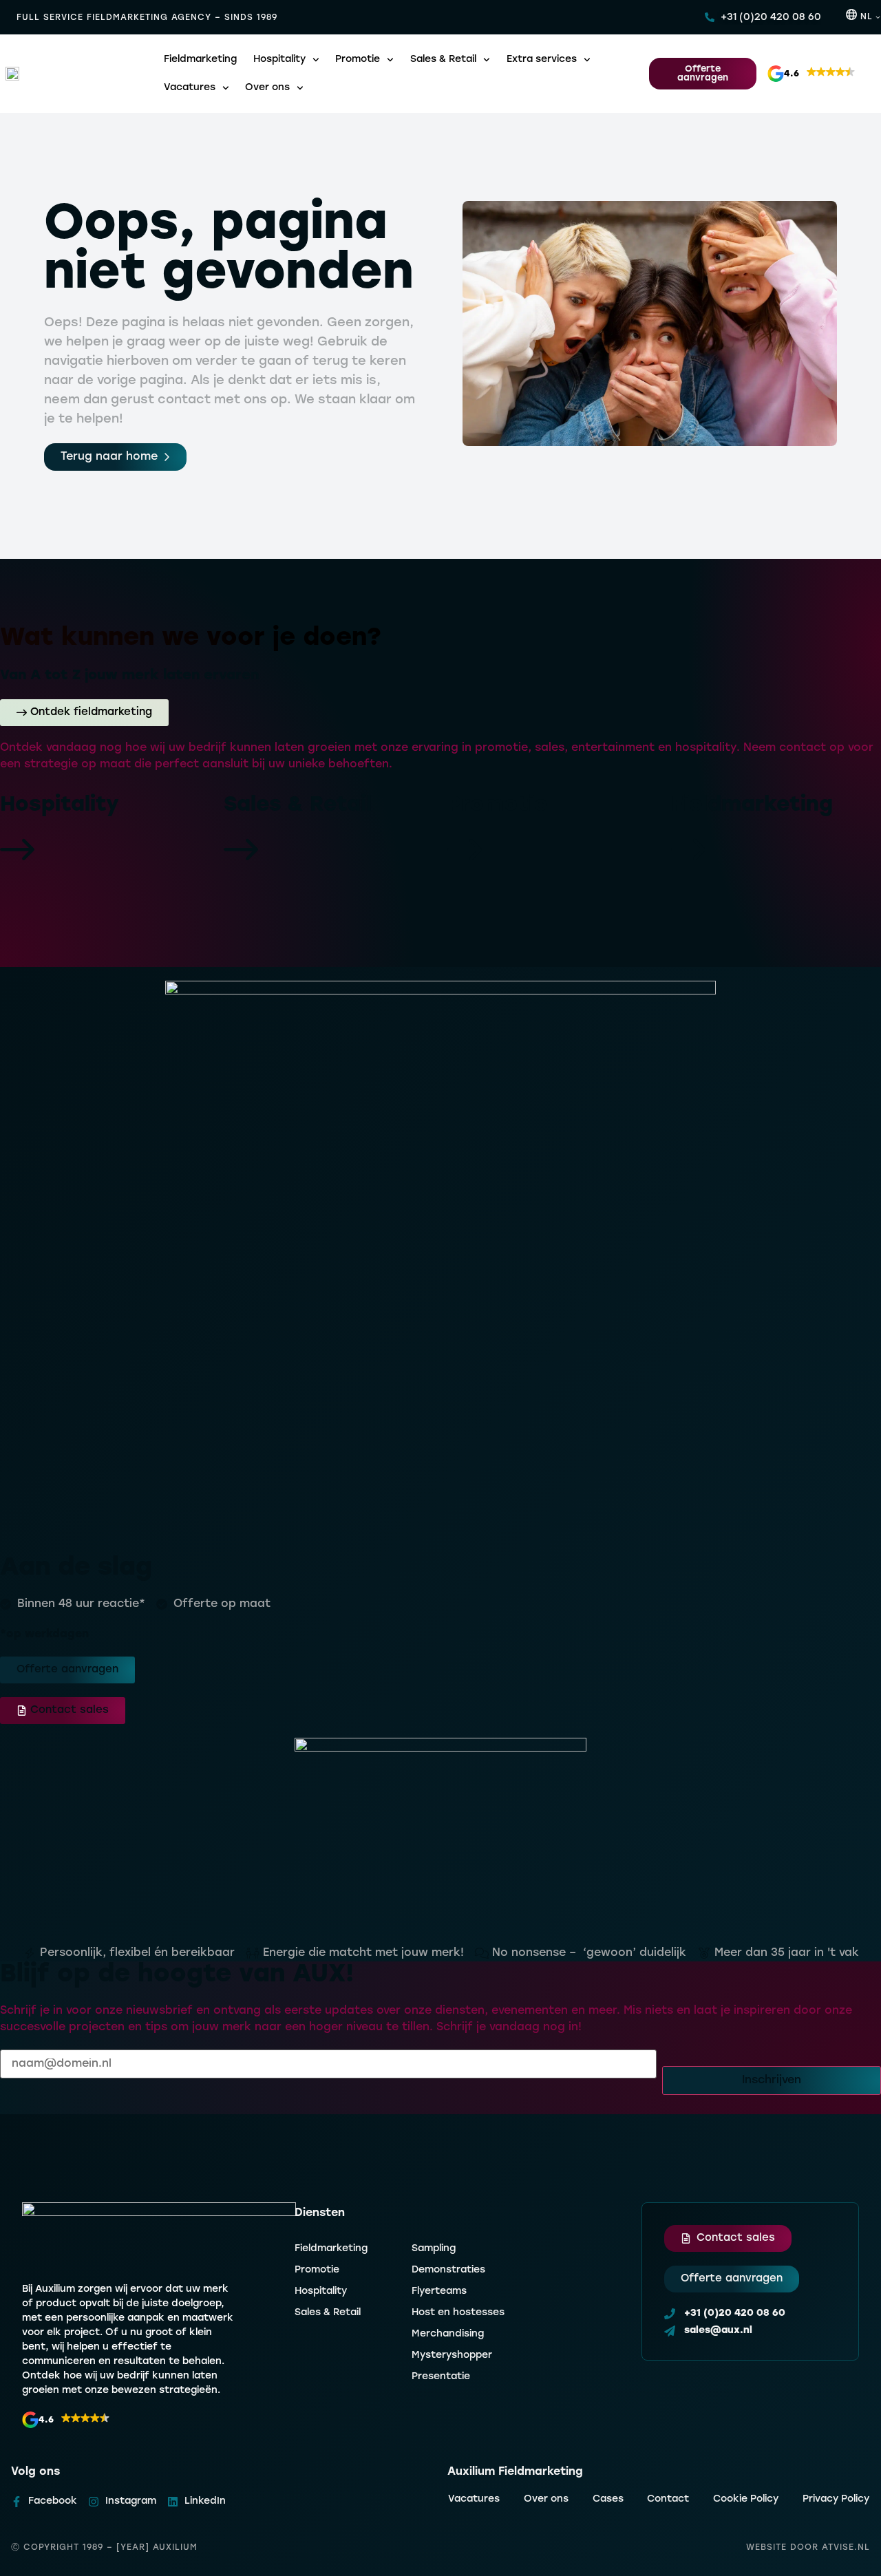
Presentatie (441, 2377)
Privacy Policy (836, 2499)
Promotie (358, 60)
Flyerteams (439, 2291)
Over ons (267, 88)
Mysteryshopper (452, 2355)
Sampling (434, 2249)
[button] (816, 74)
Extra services (542, 60)
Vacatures (190, 88)
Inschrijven (772, 2080)
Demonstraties (448, 2270)
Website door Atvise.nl (808, 2548)
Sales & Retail (443, 60)
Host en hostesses (458, 2313)
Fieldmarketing (200, 60)
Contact (668, 2499)
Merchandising (448, 2334)
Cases (608, 2499)
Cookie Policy (746, 2499)
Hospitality (279, 60)
